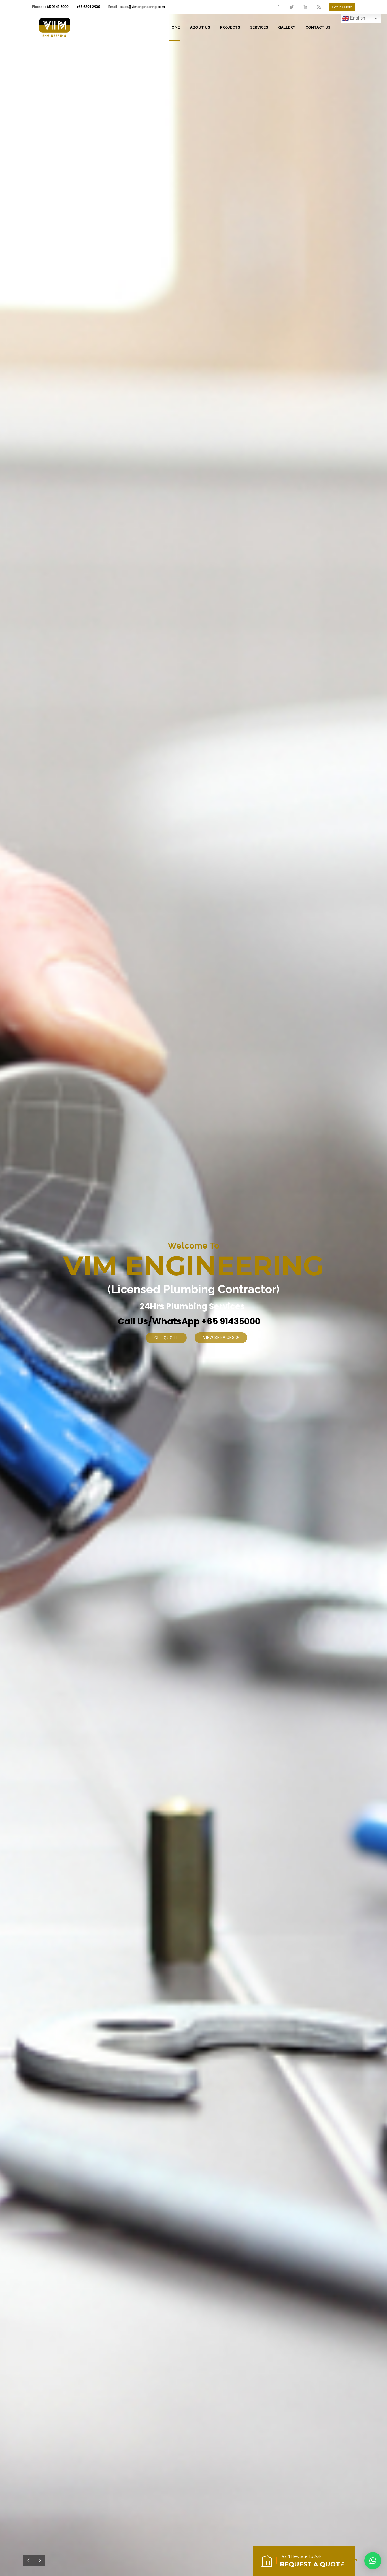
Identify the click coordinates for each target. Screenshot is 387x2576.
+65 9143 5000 (57, 7)
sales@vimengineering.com (142, 7)
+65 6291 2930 (88, 7)
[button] (373, 2561)
